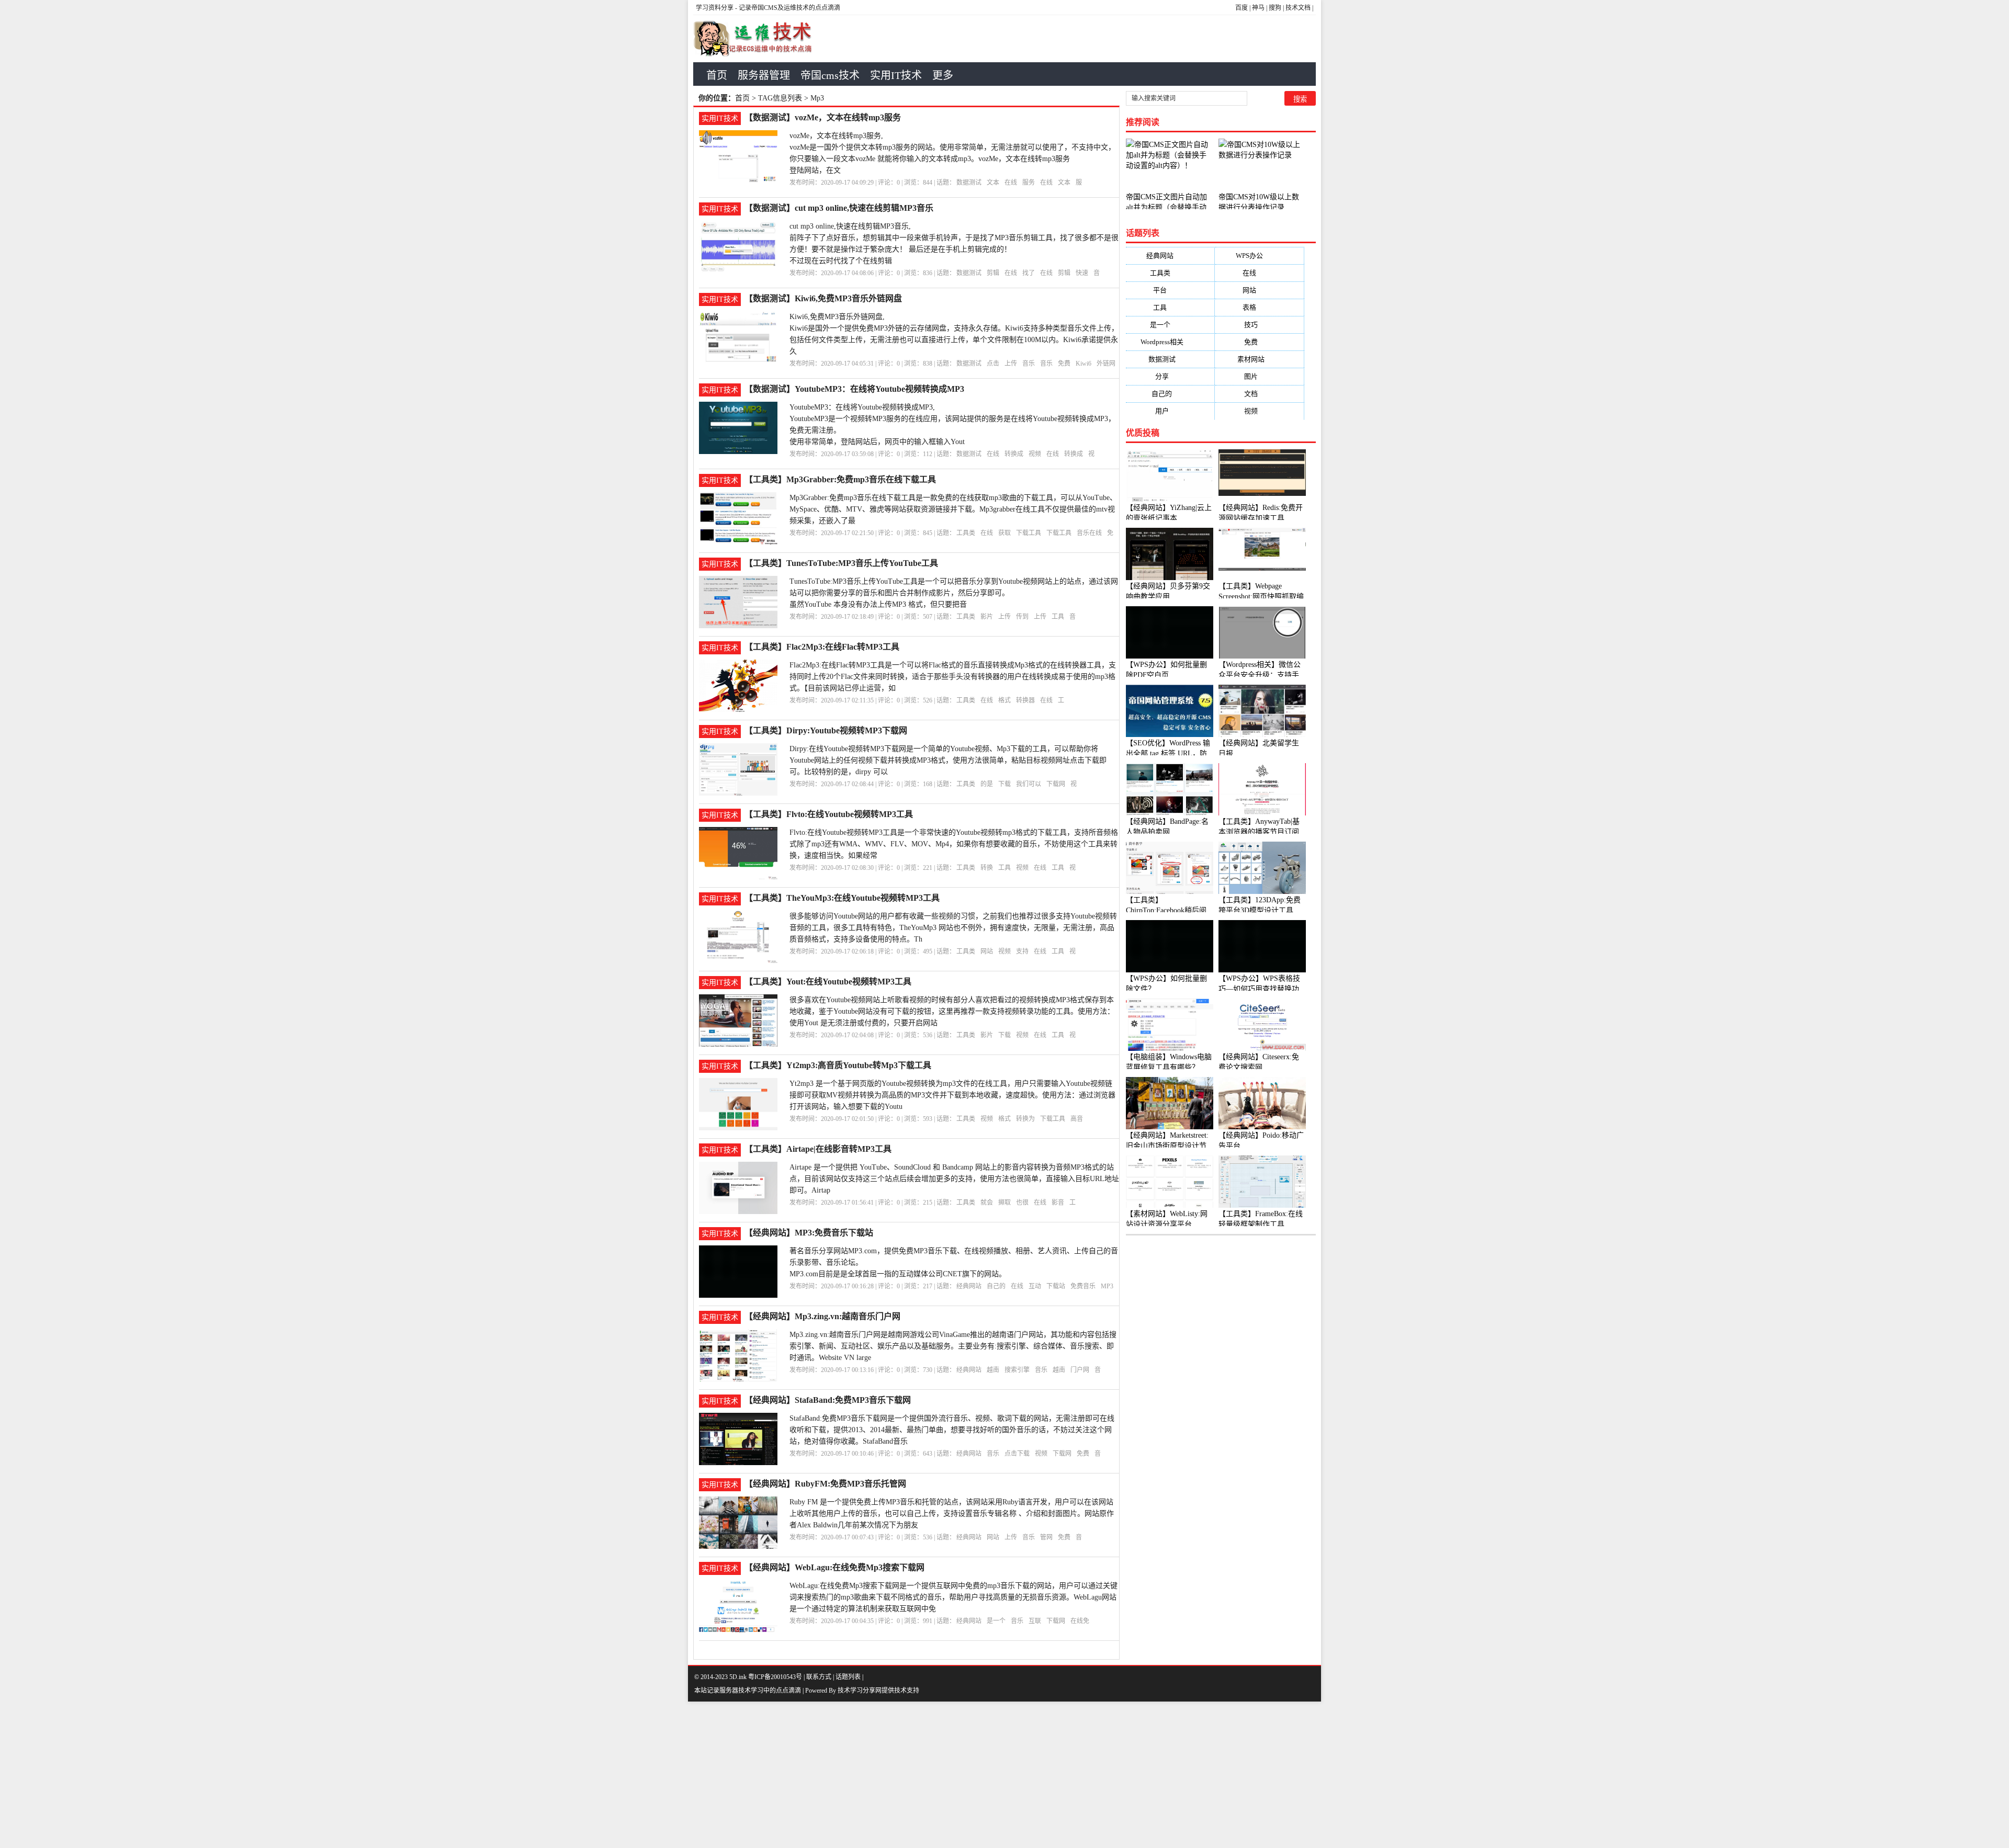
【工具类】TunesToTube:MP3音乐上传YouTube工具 (841, 563)
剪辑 (993, 273)
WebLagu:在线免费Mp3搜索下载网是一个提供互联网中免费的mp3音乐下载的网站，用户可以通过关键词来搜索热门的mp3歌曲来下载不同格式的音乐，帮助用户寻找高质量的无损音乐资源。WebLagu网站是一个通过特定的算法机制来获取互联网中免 (953, 1597)
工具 (1058, 617)
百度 (1241, 8)
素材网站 (1259, 359)
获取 (1004, 533)
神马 (1258, 8)
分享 (1170, 376)
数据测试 (969, 183)
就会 (987, 1203)
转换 (987, 868)
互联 (1035, 1621)
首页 (717, 75)
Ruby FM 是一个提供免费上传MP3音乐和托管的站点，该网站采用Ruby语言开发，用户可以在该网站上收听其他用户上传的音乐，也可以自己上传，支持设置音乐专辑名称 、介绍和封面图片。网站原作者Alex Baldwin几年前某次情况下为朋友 (952, 1513)
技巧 (1259, 325)
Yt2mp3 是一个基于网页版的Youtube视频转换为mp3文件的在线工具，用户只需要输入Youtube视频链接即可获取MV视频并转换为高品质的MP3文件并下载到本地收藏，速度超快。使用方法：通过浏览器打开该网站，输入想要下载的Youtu (952, 1095)
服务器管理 (764, 75)
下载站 (1056, 1286)
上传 (1011, 364)
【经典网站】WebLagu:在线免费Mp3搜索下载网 (834, 1567)
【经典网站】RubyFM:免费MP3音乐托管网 (825, 1484)
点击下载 (1017, 1454)
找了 (1029, 273)
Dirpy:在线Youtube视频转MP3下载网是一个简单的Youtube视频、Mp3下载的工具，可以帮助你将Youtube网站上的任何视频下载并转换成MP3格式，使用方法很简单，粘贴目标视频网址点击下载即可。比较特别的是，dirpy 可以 (948, 760)
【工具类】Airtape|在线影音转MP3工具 (818, 1149)
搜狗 (1275, 8)
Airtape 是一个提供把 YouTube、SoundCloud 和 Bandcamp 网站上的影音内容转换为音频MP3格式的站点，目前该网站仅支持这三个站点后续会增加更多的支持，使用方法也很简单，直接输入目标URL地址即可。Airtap (954, 1179)
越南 (993, 1370)
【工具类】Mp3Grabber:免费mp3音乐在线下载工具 (840, 479)
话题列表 (848, 1677)
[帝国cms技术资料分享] (759, 39)
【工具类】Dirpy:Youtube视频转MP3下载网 (826, 730)
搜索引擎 (1017, 1370)
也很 (1022, 1203)
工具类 (966, 533)
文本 (993, 183)
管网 (1046, 1537)
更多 (943, 75)
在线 (1011, 183)
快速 (1082, 273)
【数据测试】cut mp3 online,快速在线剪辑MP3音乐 (839, 208)
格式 (1004, 700)
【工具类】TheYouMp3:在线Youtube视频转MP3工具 (842, 898)
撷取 (1004, 1203)
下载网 (1056, 784)
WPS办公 (1260, 256)
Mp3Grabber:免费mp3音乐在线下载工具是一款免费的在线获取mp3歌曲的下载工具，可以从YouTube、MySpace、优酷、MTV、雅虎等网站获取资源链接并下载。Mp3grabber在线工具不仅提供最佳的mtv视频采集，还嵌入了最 (953, 509)
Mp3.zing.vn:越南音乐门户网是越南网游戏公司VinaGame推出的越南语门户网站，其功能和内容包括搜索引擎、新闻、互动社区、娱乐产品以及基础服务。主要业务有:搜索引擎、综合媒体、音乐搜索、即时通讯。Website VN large (953, 1346)
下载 (1004, 784)
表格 (1260, 307)
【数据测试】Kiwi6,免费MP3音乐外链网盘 (823, 298)
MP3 (1107, 1286)
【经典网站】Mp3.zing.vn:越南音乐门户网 (822, 1316)
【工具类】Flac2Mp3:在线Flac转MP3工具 (822, 647)
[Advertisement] (314, 1775)
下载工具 (1029, 533)
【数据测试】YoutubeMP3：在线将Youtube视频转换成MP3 (854, 389)
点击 (993, 364)
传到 (1022, 617)
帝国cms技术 (830, 75)
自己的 (996, 1286)
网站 (987, 951)
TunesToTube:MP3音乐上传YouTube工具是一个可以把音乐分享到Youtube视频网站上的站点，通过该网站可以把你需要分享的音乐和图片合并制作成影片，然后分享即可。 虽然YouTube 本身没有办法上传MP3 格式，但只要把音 (954, 593)
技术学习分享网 (860, 1691)
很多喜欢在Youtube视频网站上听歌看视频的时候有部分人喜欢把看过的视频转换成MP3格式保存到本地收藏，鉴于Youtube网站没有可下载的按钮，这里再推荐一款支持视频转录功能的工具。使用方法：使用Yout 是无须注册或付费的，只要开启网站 (952, 1011)
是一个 (996, 1621)
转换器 (1025, 700)
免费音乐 (1083, 1286)
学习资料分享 (715, 8)
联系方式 (819, 1677)
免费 (1064, 364)
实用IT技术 (896, 75)
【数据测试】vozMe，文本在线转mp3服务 (823, 117)
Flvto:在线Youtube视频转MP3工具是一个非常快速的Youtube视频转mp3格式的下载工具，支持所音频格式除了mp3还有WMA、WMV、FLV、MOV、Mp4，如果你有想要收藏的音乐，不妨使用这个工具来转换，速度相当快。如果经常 (954, 844)
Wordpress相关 (1170, 342)
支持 (1022, 951)
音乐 (1029, 364)
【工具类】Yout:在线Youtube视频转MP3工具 (828, 982)
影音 (1058, 1203)
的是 (987, 784)
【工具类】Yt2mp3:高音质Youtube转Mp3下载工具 (838, 1065)
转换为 (1025, 1119)
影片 (987, 617)
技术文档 (1298, 8)
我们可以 (1029, 784)
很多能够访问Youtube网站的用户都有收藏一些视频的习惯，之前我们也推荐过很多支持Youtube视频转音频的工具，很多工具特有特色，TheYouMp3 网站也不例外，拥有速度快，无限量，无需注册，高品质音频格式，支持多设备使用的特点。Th (953, 928)
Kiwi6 (1083, 364)
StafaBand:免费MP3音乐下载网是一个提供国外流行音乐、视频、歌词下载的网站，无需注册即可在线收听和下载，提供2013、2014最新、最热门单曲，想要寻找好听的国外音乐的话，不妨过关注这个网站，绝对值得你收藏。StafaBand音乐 (952, 1430)
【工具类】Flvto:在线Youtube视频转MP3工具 (829, 814)
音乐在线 (1089, 533)
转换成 (1014, 454)
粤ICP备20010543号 (775, 1677)
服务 (1029, 183)
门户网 (1080, 1370)
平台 (1170, 290)
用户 (1170, 411)
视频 (1035, 454)
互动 (1035, 1286)
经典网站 (969, 1286)
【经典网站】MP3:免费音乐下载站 (809, 1233)
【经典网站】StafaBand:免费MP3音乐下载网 (828, 1400)
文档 (1259, 394)
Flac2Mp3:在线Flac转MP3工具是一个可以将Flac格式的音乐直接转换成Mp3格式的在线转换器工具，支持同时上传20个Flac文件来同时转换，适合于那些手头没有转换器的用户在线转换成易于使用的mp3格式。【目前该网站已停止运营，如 (953, 677)
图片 (1259, 376)
